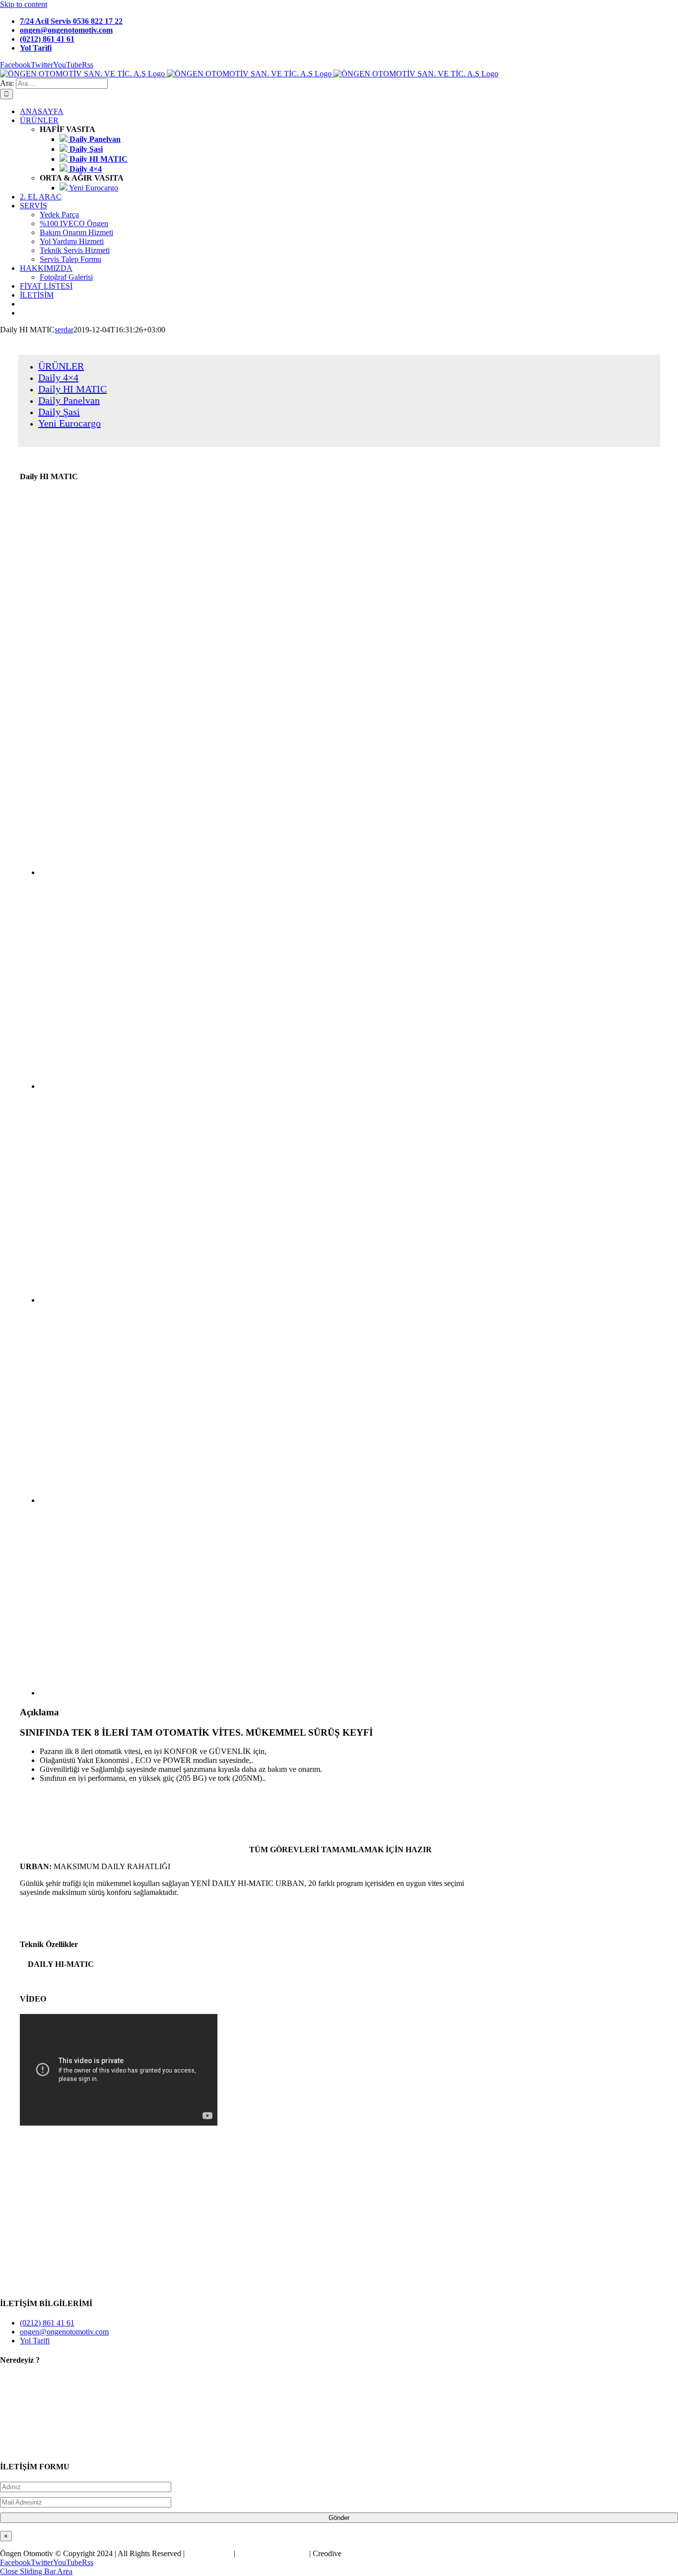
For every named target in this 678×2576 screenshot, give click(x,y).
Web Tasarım (209, 2553)
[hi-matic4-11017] (199, 1500)
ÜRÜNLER (61, 366)
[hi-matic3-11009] (199, 1300)
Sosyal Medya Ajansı (272, 2553)
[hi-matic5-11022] (199, 1693)
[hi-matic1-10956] (199, 872)
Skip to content (24, 4)
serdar (64, 330)
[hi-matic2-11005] (199, 1086)
